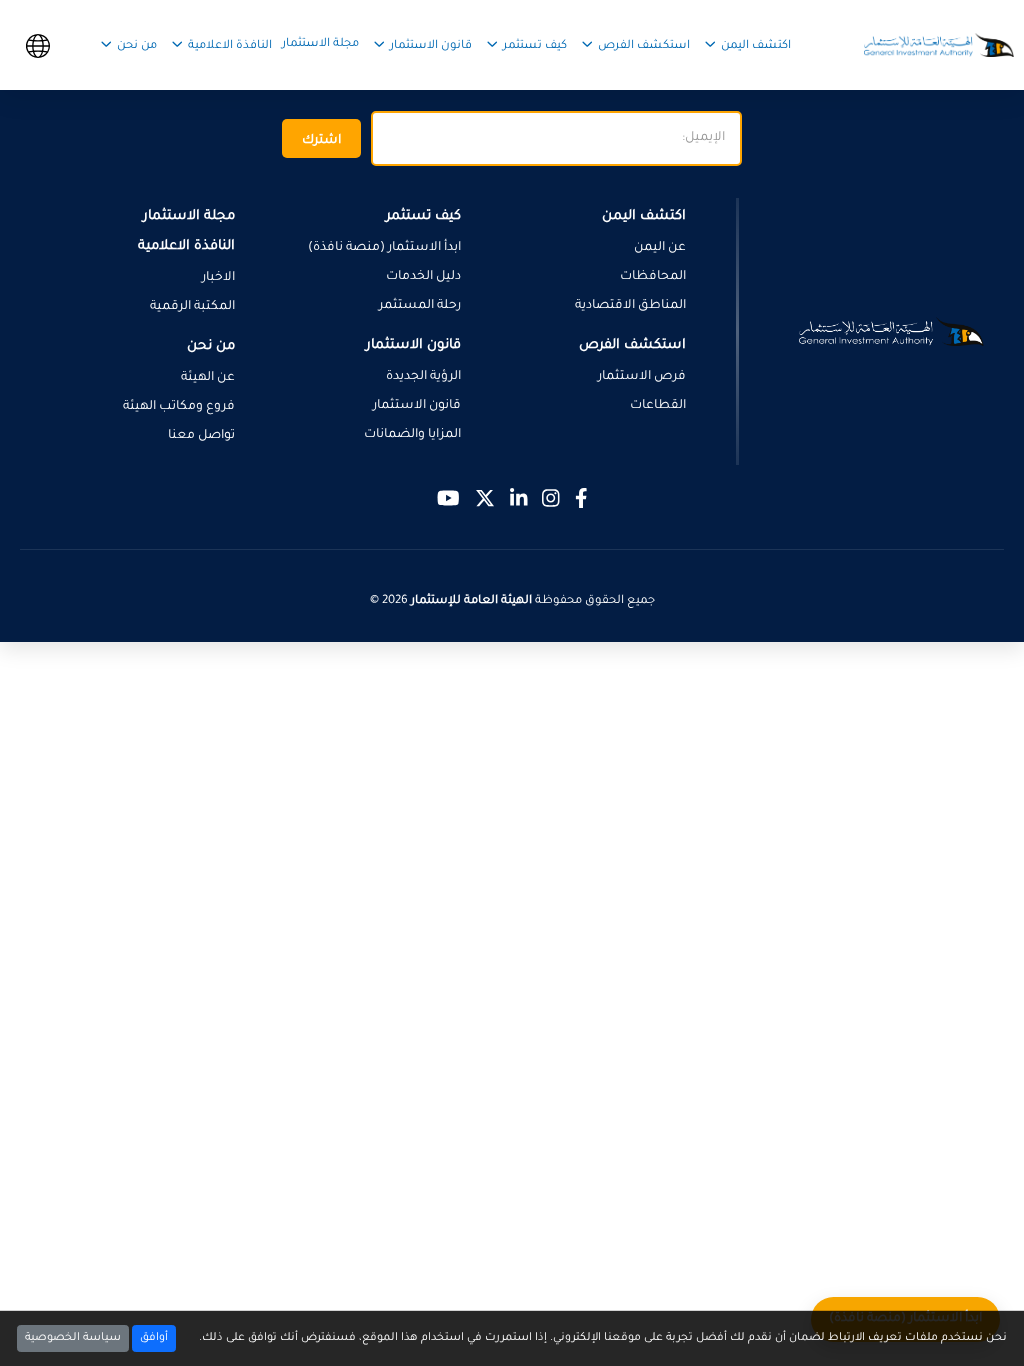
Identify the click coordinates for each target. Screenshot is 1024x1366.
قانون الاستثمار (417, 406)
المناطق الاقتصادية (630, 306)
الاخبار (218, 278)
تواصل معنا (201, 436)
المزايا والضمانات (412, 435)
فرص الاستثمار (642, 377)
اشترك (321, 141)
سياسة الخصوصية (73, 1338)
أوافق (154, 1338)
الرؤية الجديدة (423, 377)
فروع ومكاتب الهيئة (179, 407)
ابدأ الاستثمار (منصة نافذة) (384, 248)
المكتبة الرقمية (192, 307)
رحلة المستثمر (420, 306)
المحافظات (653, 277)
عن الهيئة (208, 378)
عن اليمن (660, 248)
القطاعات (658, 406)
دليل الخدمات (423, 277)
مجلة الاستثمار (320, 44)
